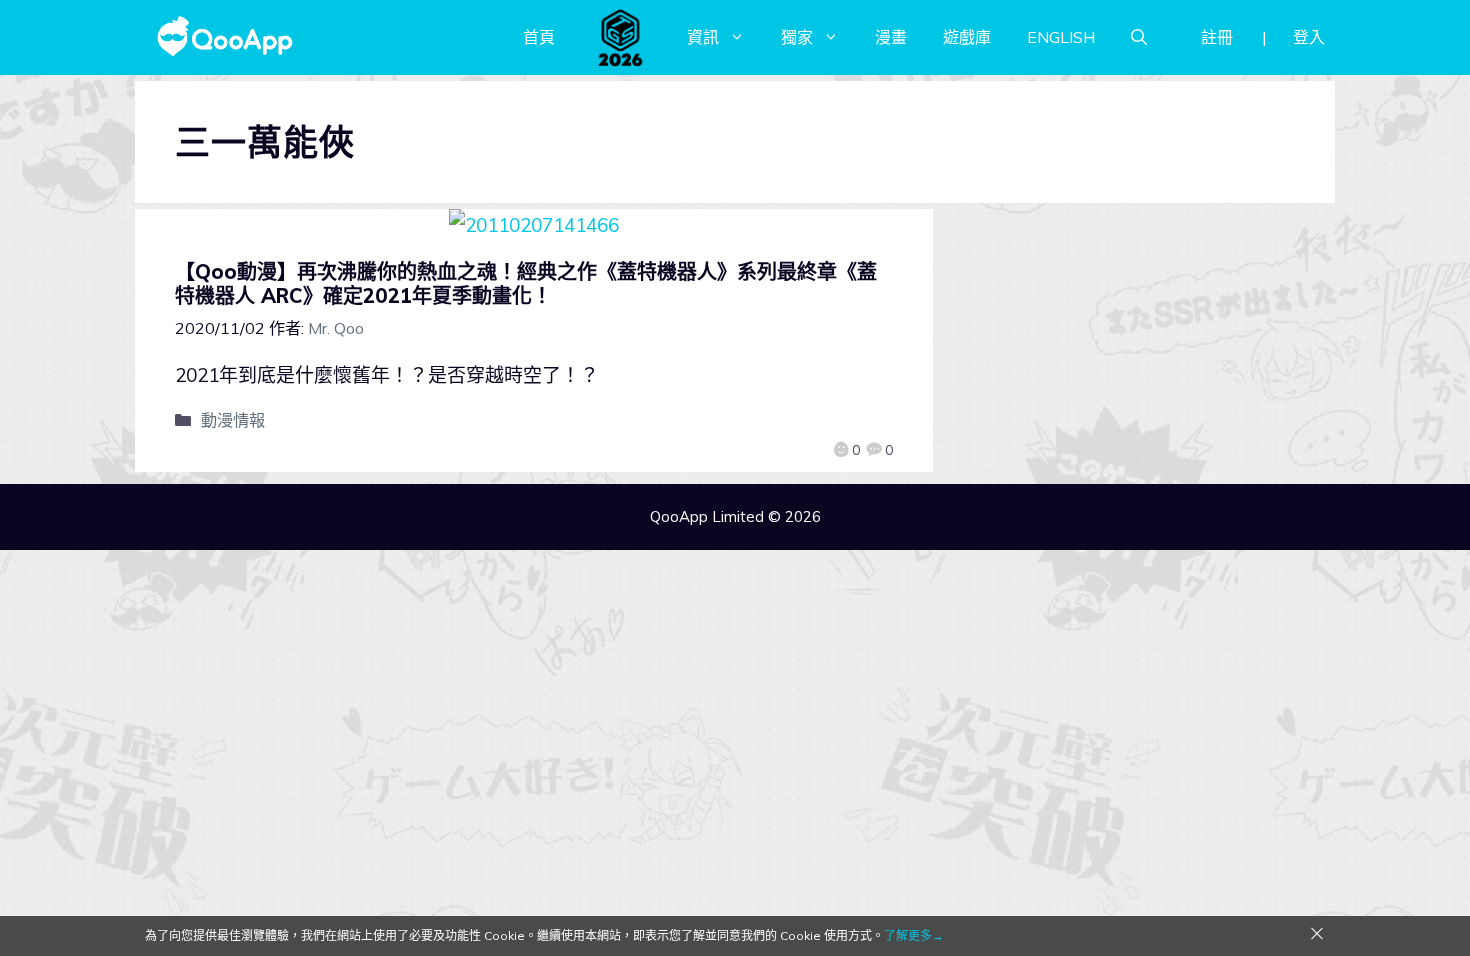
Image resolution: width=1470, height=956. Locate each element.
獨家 (797, 37)
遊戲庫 (967, 37)
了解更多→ (914, 935)
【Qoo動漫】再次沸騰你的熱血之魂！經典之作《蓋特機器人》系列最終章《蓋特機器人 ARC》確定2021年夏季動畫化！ (526, 283)
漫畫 (891, 37)
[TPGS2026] (621, 37)
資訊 (703, 37)
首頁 (539, 37)
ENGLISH (1061, 37)
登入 (1309, 37)
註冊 (1217, 37)
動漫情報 (233, 420)
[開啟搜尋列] (1139, 37)
